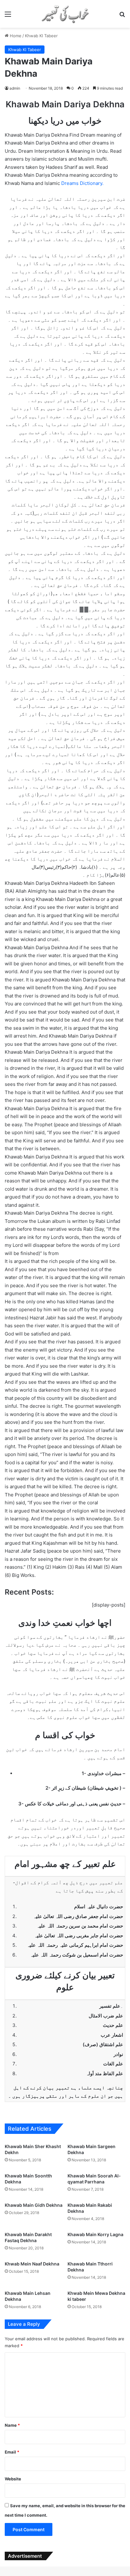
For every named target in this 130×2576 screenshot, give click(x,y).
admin (15, 88)
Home (15, 36)
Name (12, 2425)
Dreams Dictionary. (82, 183)
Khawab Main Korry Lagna (95, 2234)
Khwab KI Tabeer (41, 36)
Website (13, 2479)
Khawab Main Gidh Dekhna (34, 2205)
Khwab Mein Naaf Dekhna (32, 2264)
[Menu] (8, 16)
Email (12, 2452)
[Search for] (122, 16)
